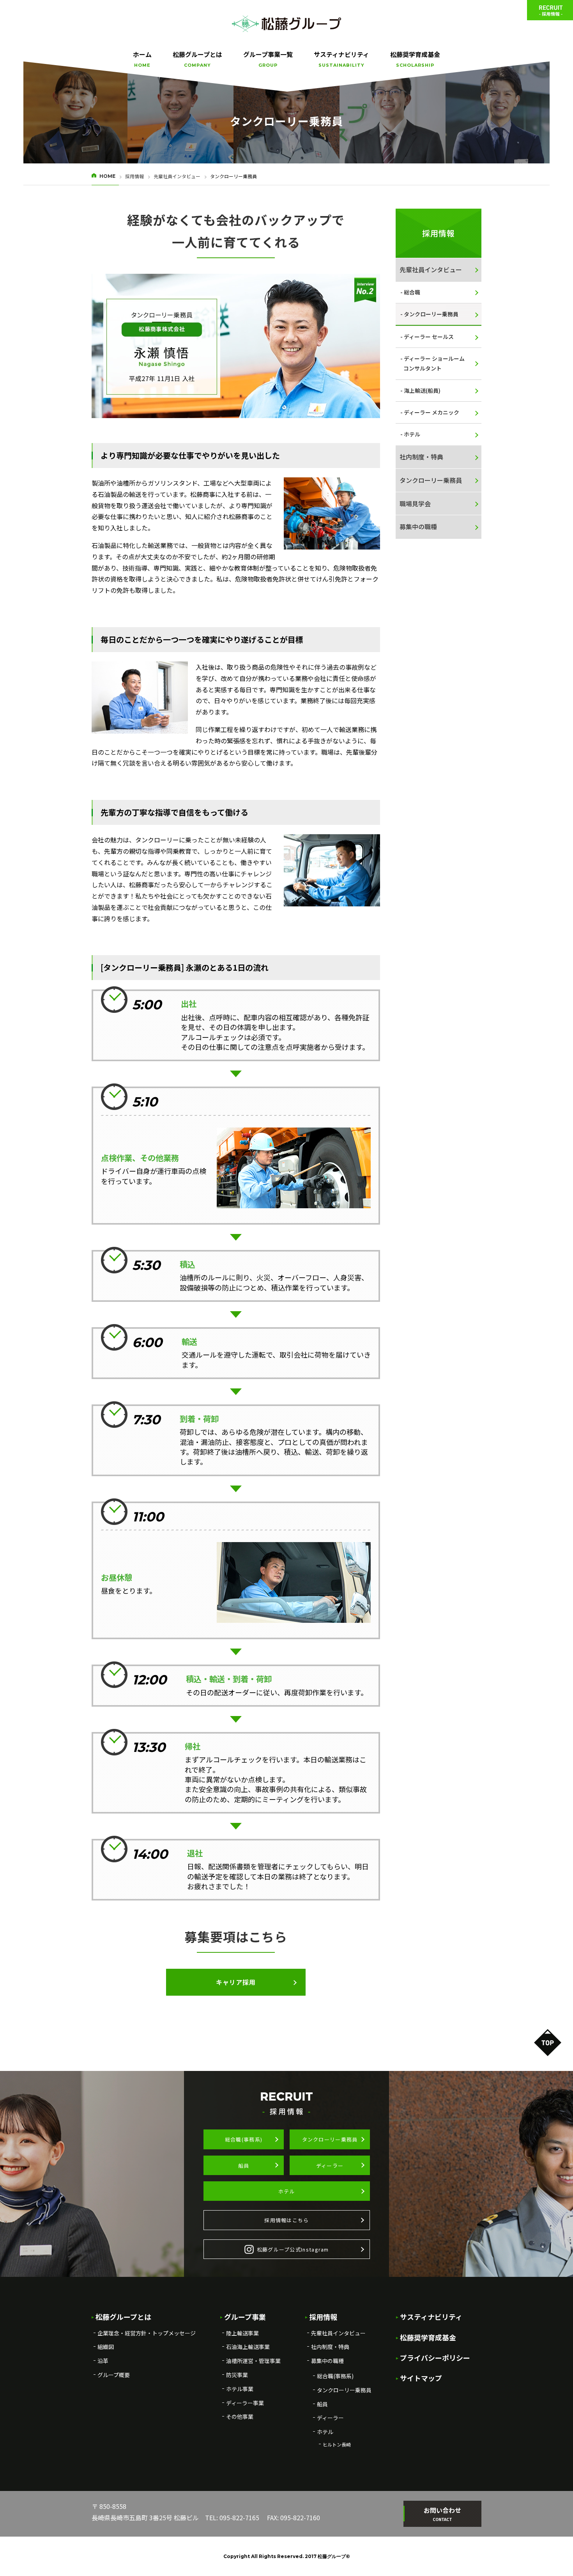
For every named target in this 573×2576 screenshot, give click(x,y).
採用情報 (134, 176)
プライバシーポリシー (435, 2358)
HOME (107, 176)
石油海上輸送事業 (248, 2347)
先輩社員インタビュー (177, 176)
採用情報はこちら (286, 2220)
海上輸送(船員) (422, 390)
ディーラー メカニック (432, 412)
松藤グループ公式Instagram (293, 2249)
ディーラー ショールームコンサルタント (434, 363)
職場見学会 (415, 503)
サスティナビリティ (341, 59)
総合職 (412, 292)
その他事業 (240, 2416)
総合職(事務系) (244, 2139)
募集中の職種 (418, 527)
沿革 (103, 2361)
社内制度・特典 (421, 457)
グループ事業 (245, 2317)
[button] (236, 1982)
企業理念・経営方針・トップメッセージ (147, 2333)
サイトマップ (421, 2378)
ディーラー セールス (429, 337)
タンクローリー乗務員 (431, 314)
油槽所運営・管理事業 (253, 2361)
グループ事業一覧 (268, 59)
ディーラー (330, 2166)
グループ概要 (114, 2375)
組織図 (106, 2347)
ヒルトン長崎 (337, 2444)
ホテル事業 (240, 2389)
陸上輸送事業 (242, 2333)
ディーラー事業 (245, 2403)
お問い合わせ (442, 2514)
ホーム (142, 59)
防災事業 (237, 2375)
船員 (244, 2166)
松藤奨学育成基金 (415, 59)
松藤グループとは (197, 59)
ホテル (412, 434)
